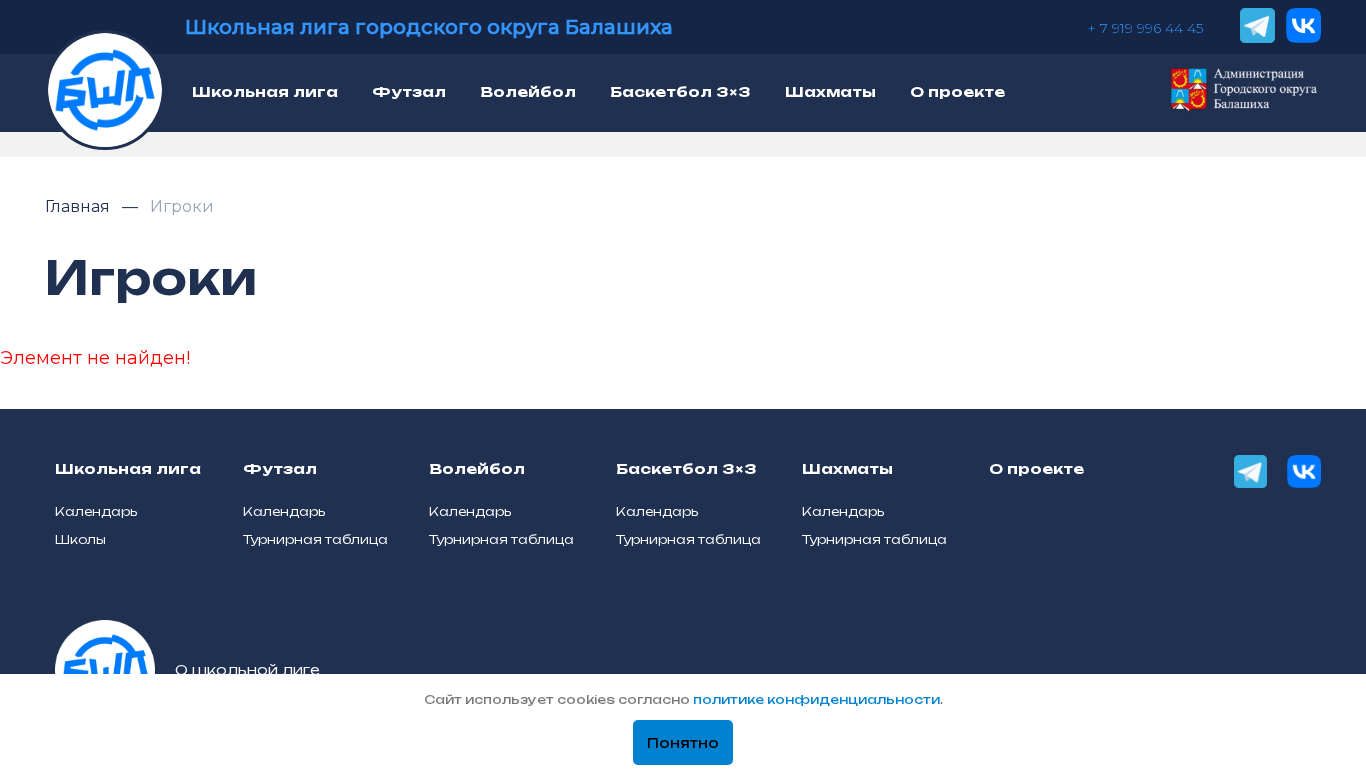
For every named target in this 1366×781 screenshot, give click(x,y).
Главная (79, 206)
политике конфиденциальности (816, 699)
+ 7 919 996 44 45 (1145, 28)
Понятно (683, 743)
